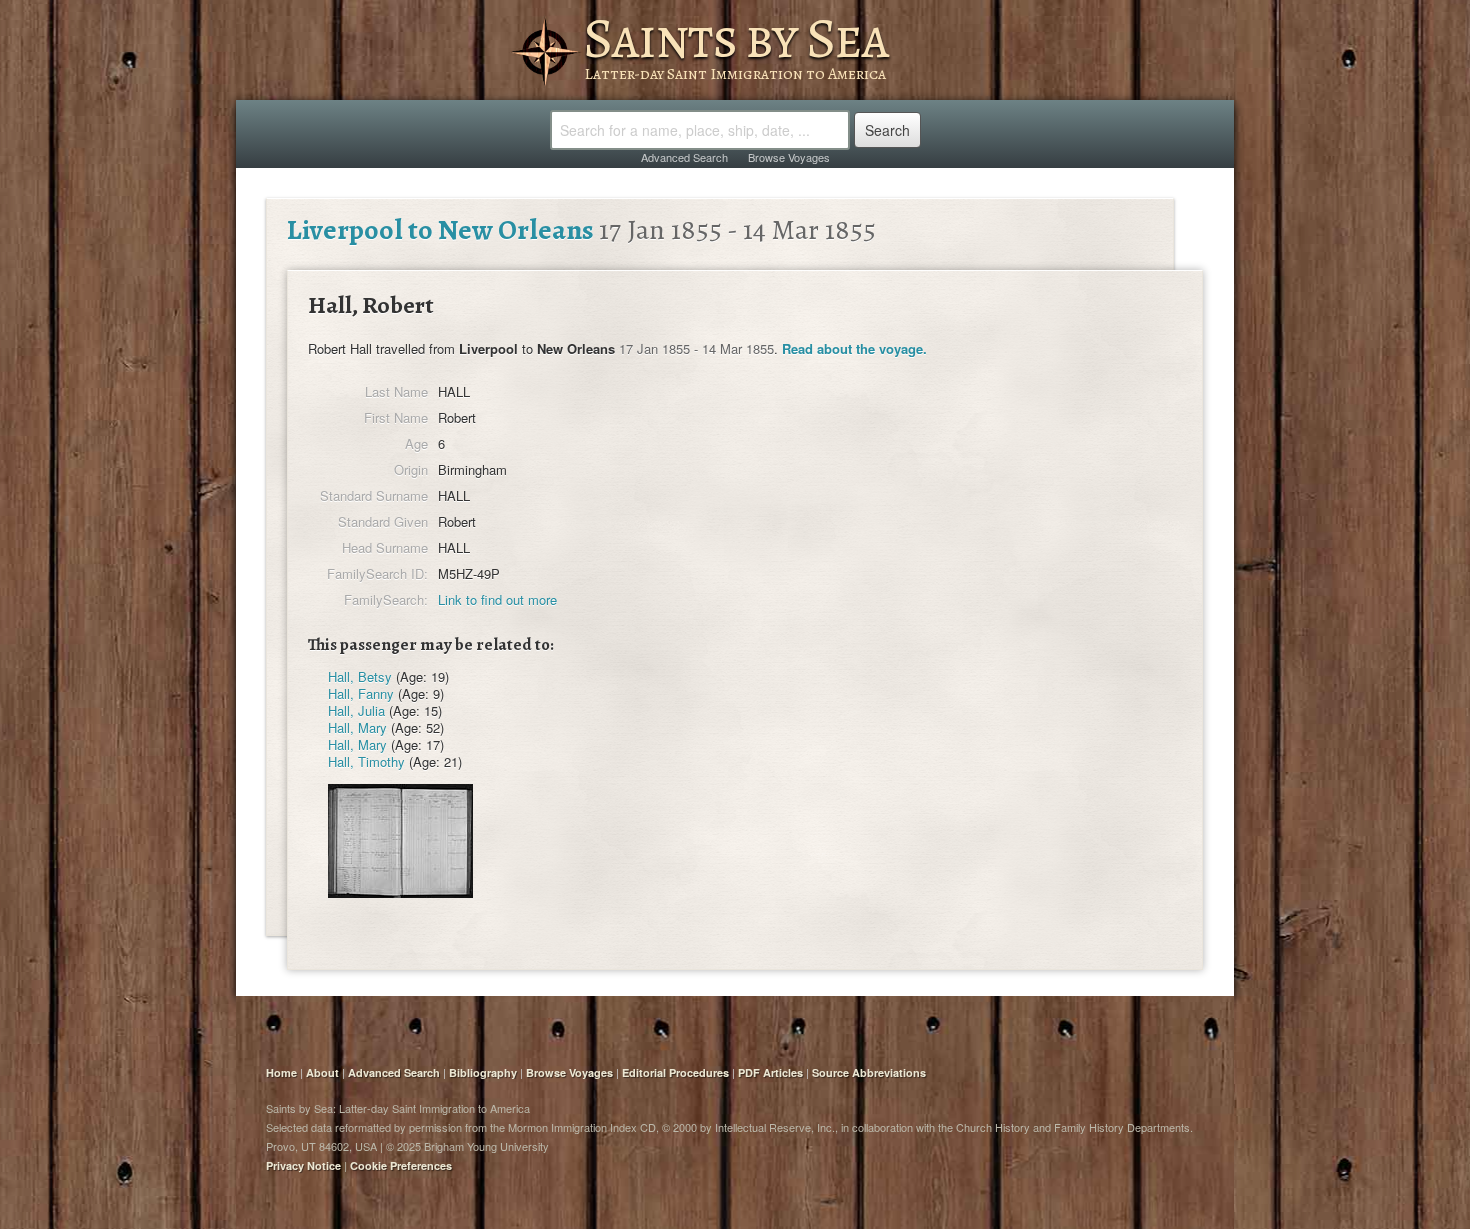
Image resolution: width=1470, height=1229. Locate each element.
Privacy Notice (303, 1165)
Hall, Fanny (361, 693)
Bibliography (483, 1072)
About (322, 1072)
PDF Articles (770, 1072)
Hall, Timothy (366, 761)
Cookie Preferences (401, 1165)
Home (281, 1072)
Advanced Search (684, 157)
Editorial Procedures (675, 1072)
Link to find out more (497, 599)
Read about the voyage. (854, 348)
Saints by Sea (735, 38)
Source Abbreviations (869, 1072)
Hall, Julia (356, 710)
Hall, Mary (357, 727)
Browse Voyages (789, 157)
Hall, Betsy (360, 676)
